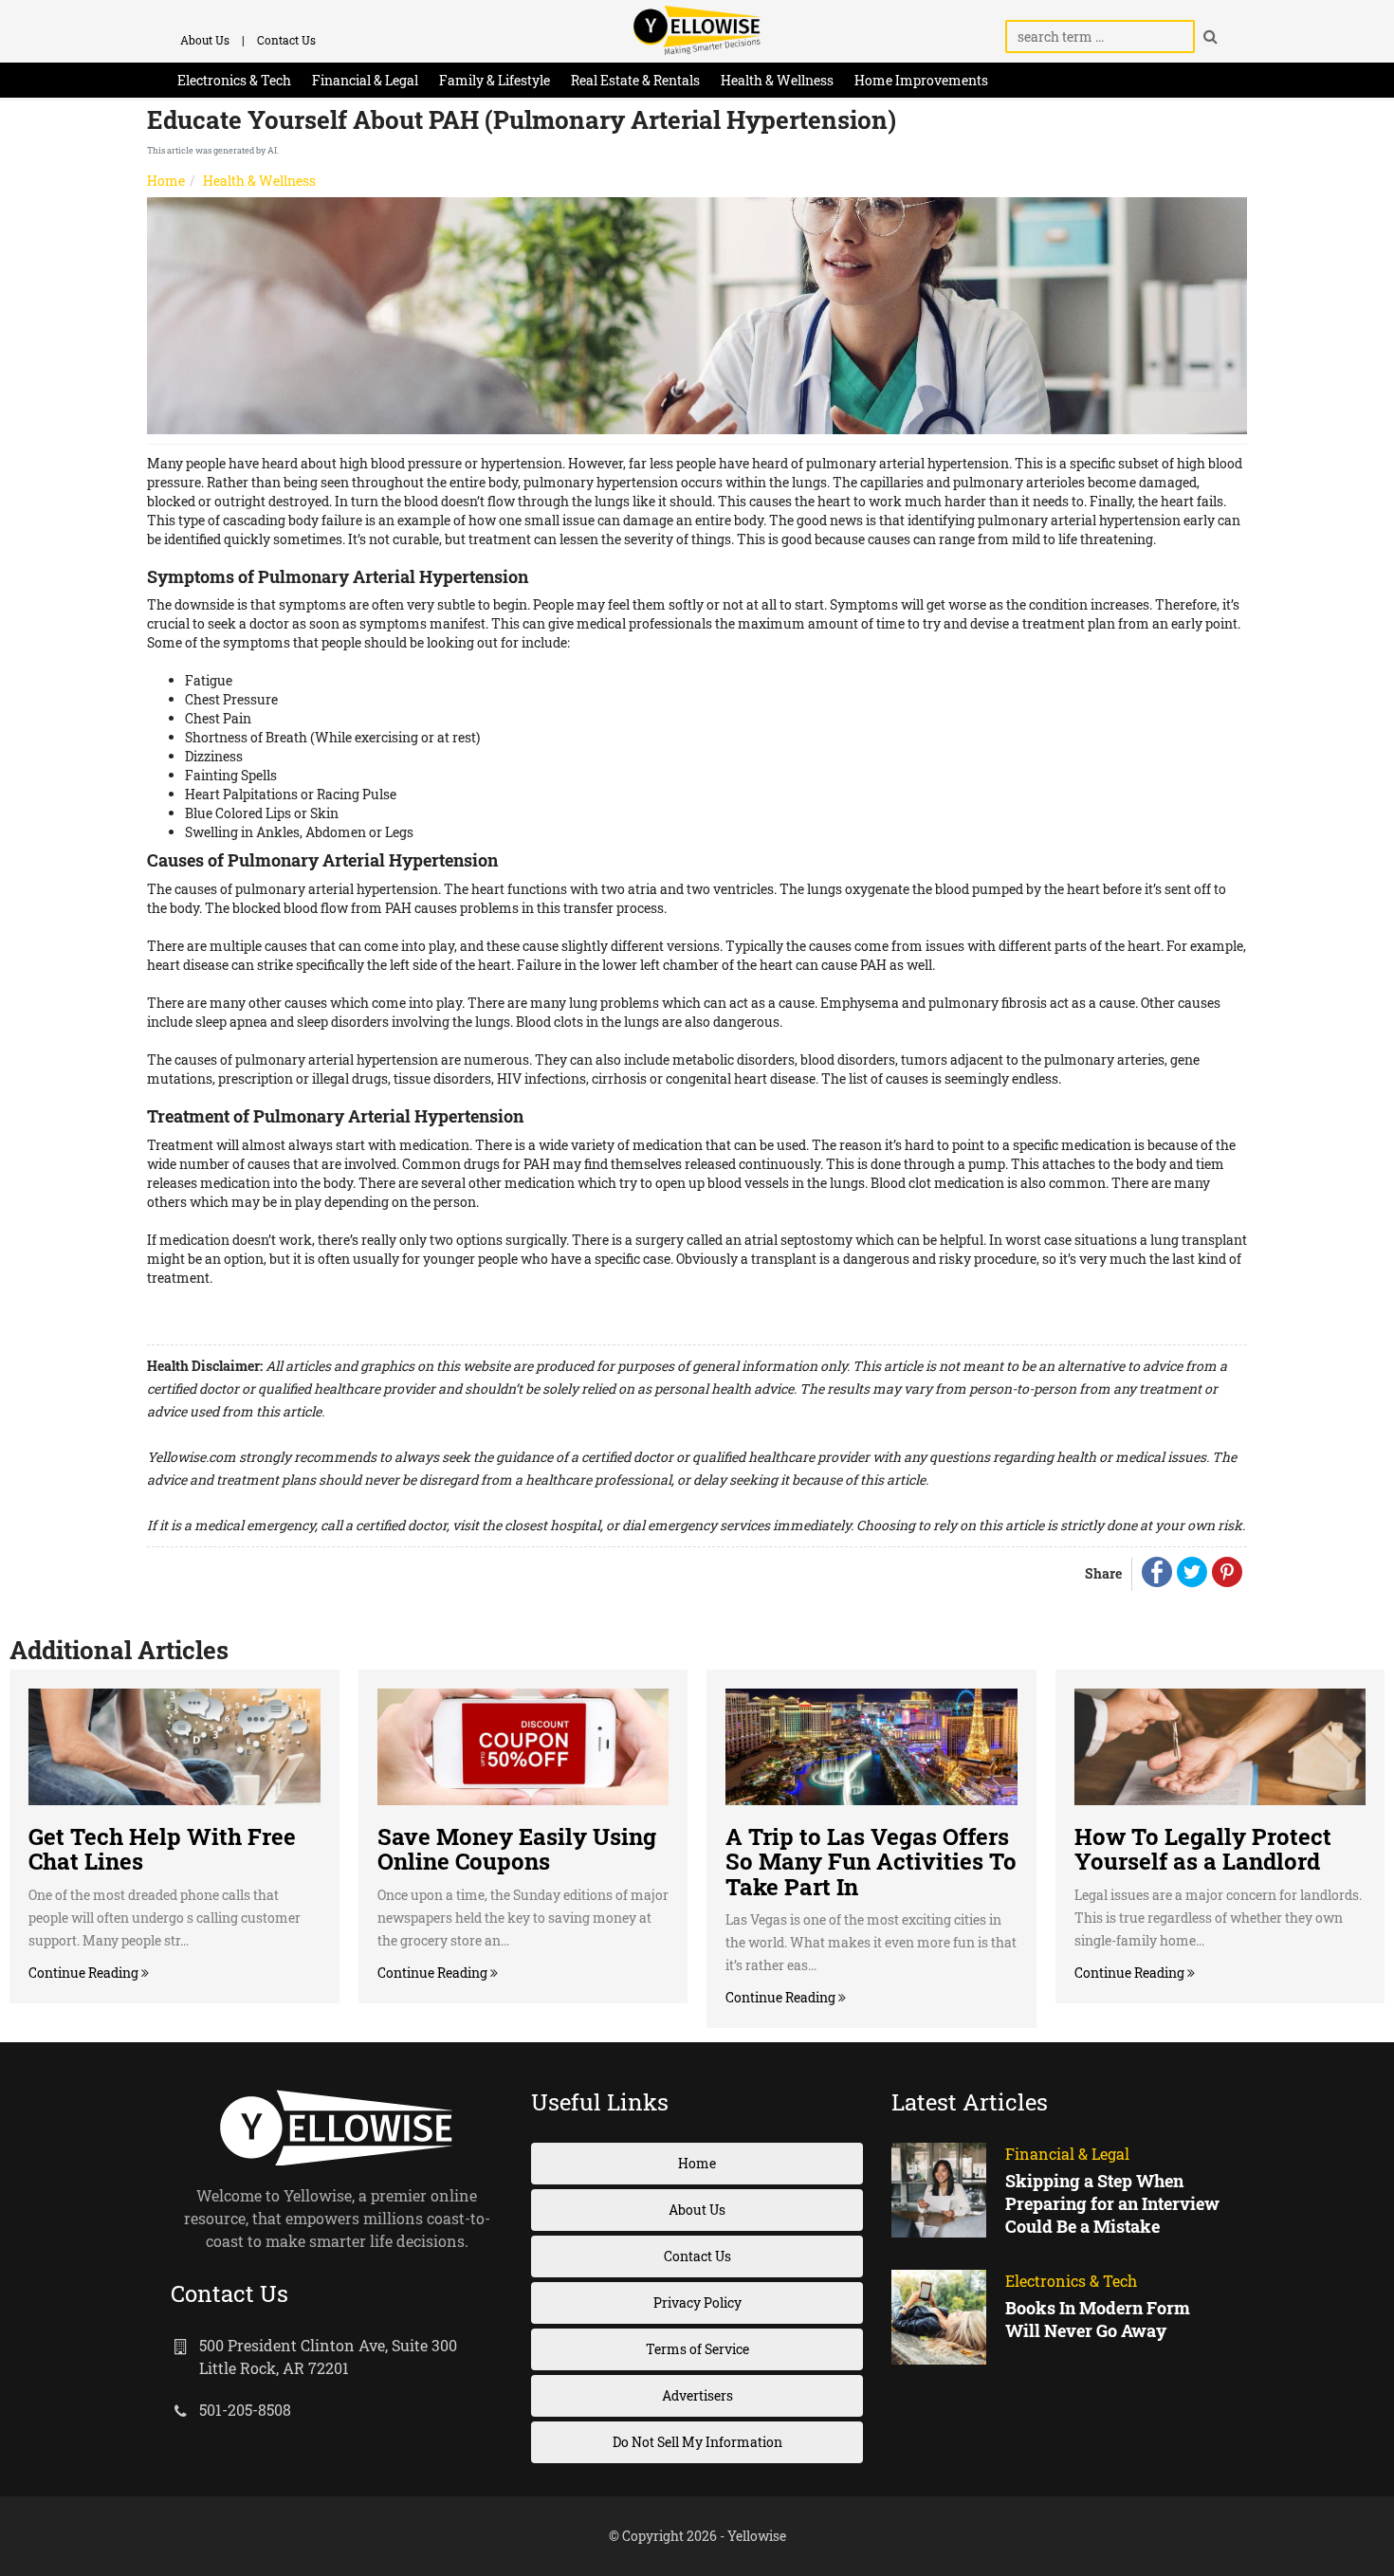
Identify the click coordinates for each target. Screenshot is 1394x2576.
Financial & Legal (365, 80)
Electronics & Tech (234, 80)
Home (166, 181)
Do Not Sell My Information (697, 2442)
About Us (205, 40)
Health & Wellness (777, 80)
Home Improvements (921, 80)
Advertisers (697, 2395)
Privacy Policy (697, 2302)
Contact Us (286, 40)
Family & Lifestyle (495, 80)
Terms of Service (697, 2349)
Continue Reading (85, 1973)
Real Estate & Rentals (635, 80)
